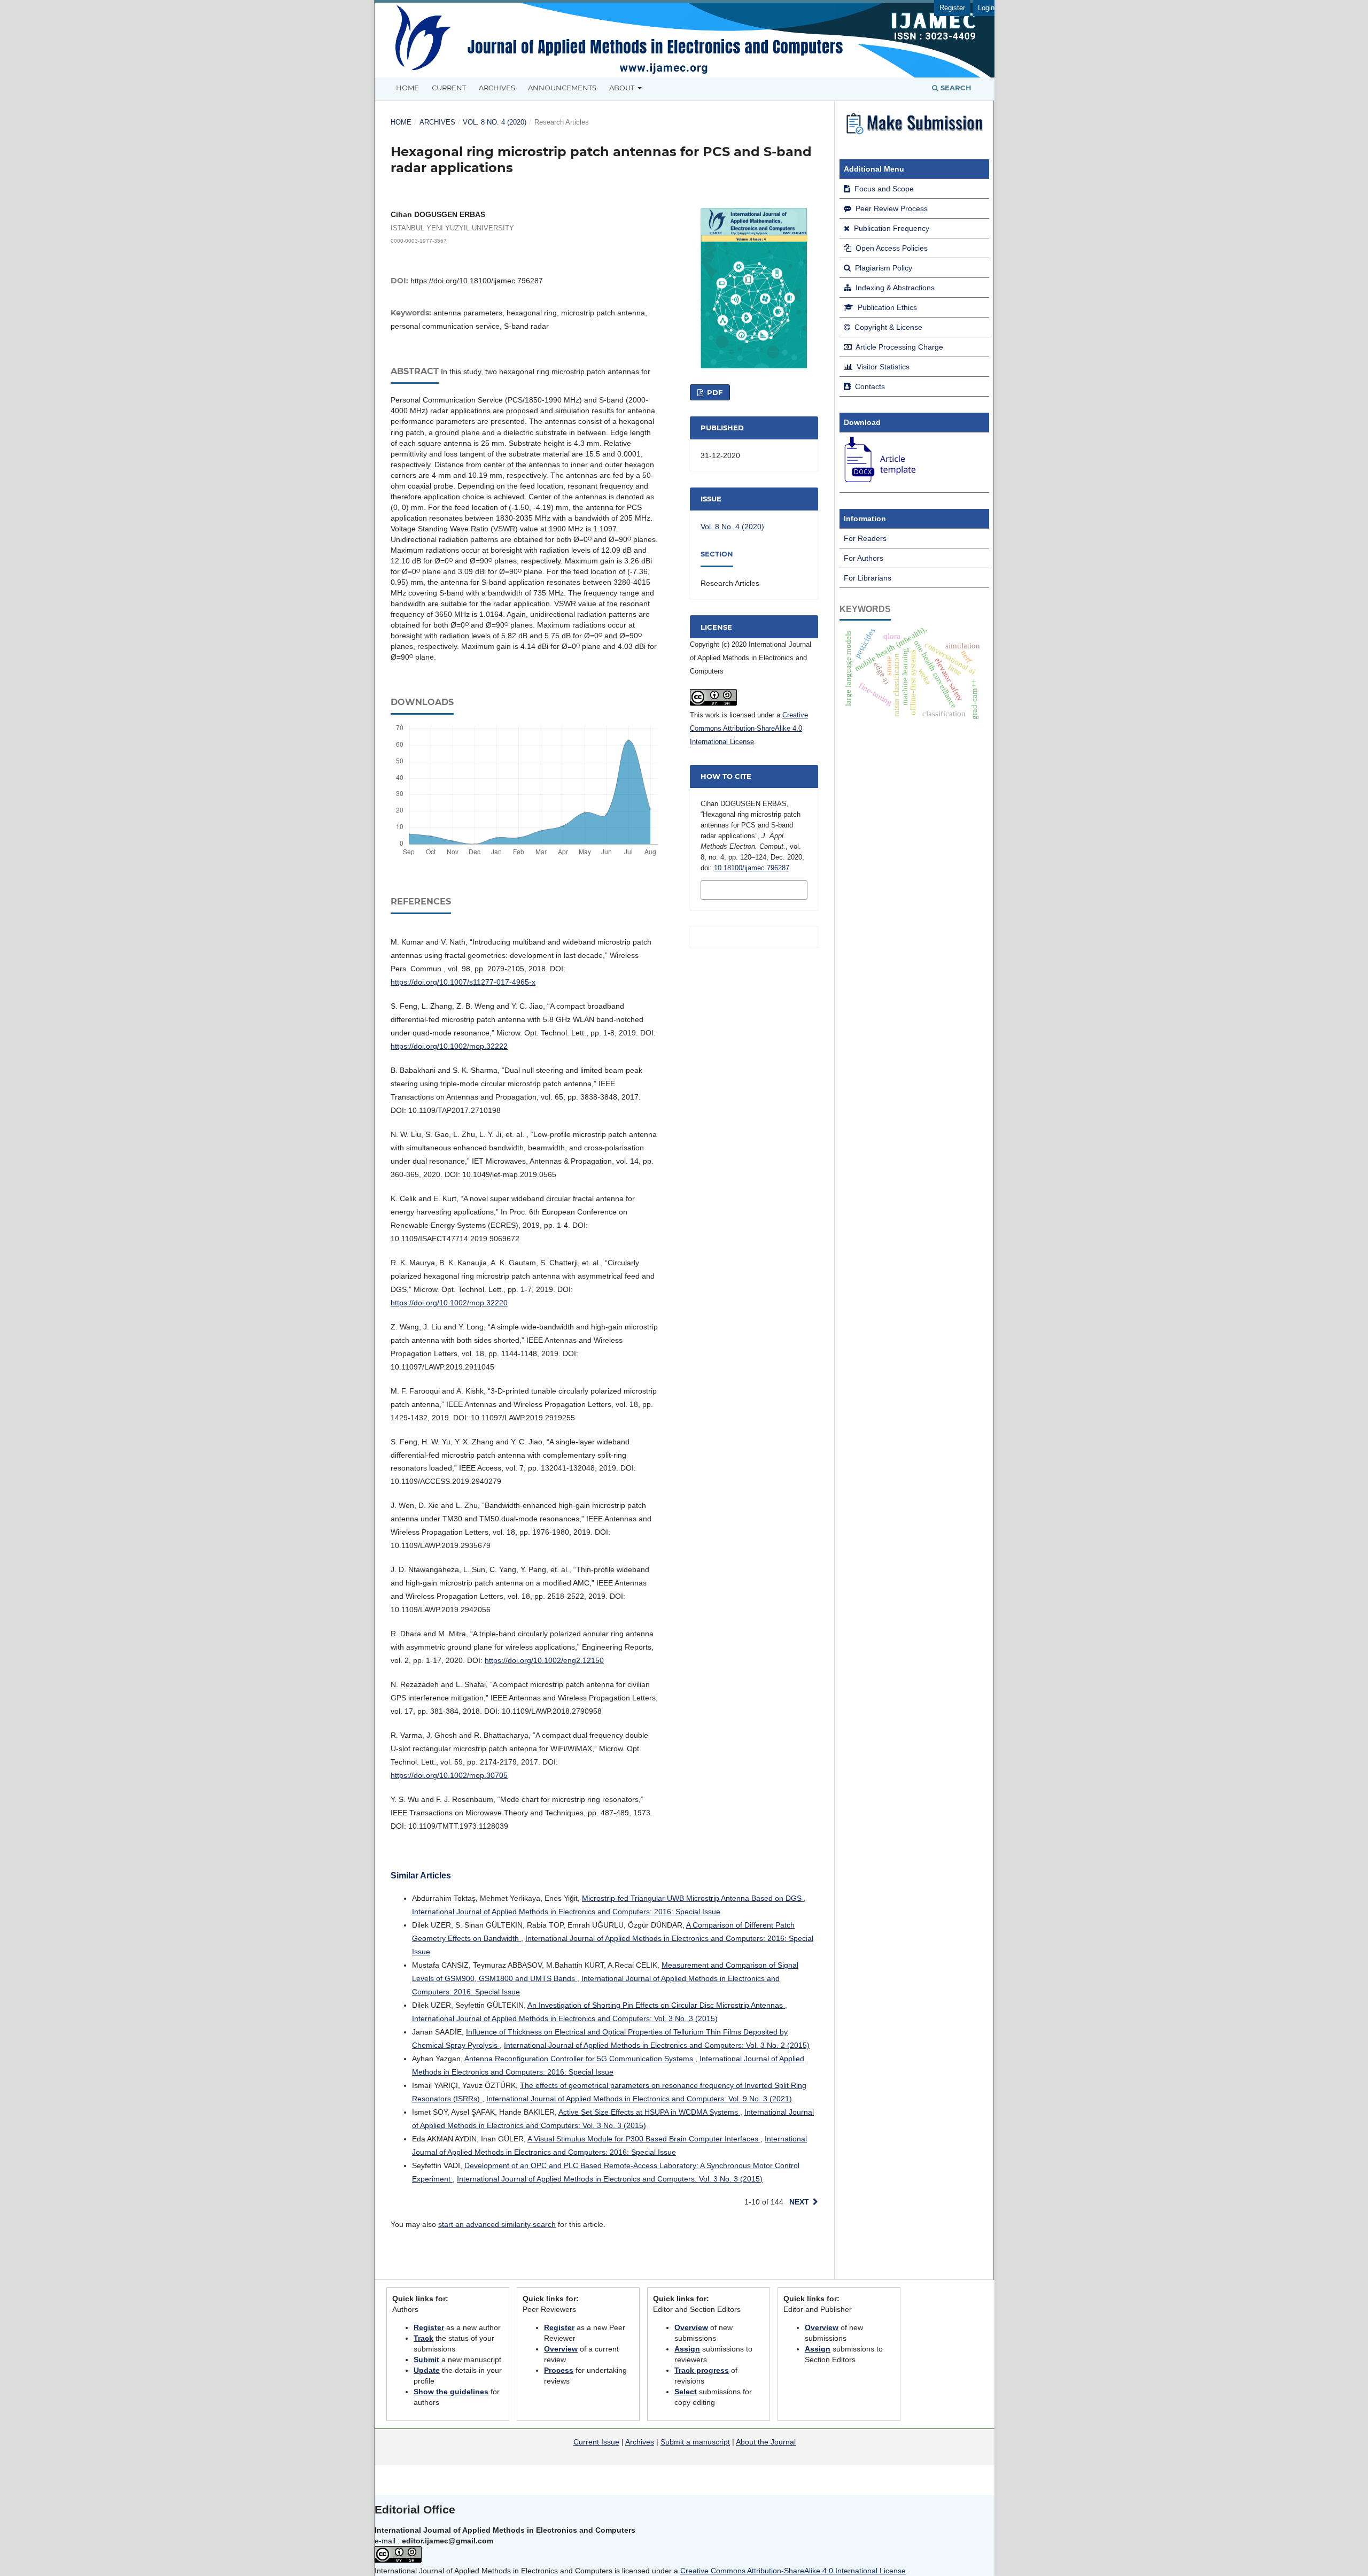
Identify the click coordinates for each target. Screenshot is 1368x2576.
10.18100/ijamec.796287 (752, 868)
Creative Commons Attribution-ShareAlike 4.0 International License (749, 728)
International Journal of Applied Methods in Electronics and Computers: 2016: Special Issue (566, 1912)
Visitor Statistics (882, 367)
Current (449, 88)
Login (986, 8)
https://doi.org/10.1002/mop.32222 (449, 1046)
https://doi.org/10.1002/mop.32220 (449, 1303)
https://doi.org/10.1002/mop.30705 (449, 1775)
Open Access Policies (891, 248)
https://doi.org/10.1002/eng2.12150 (544, 1660)
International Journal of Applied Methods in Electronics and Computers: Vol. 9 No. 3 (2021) (639, 2099)
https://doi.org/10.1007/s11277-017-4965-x (463, 982)
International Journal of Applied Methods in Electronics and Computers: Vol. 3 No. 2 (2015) (657, 2045)
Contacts (869, 386)
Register (952, 8)
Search (955, 88)
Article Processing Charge (899, 347)
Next (799, 2202)
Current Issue (596, 2442)
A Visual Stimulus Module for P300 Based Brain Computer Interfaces (644, 2139)
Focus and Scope (883, 189)
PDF (714, 392)
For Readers (865, 538)
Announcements (562, 88)
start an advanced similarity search (497, 2224)
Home (407, 88)
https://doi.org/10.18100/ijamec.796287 (477, 281)
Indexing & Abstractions (894, 288)
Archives (497, 88)
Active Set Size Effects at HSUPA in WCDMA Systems (649, 2112)
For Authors (864, 558)
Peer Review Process (891, 208)
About (623, 88)
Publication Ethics (886, 307)
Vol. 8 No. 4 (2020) (495, 122)
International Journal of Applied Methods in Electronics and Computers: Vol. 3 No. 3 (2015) (565, 2018)
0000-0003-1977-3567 (419, 240)
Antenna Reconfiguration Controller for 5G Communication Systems (580, 2059)
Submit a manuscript (695, 2442)
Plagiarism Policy (883, 268)
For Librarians (868, 578)
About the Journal (766, 2442)
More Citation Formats (738, 889)
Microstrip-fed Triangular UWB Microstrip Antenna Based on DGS (693, 1898)
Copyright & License (887, 327)
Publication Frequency (891, 228)
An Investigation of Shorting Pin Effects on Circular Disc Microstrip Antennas (656, 2005)
